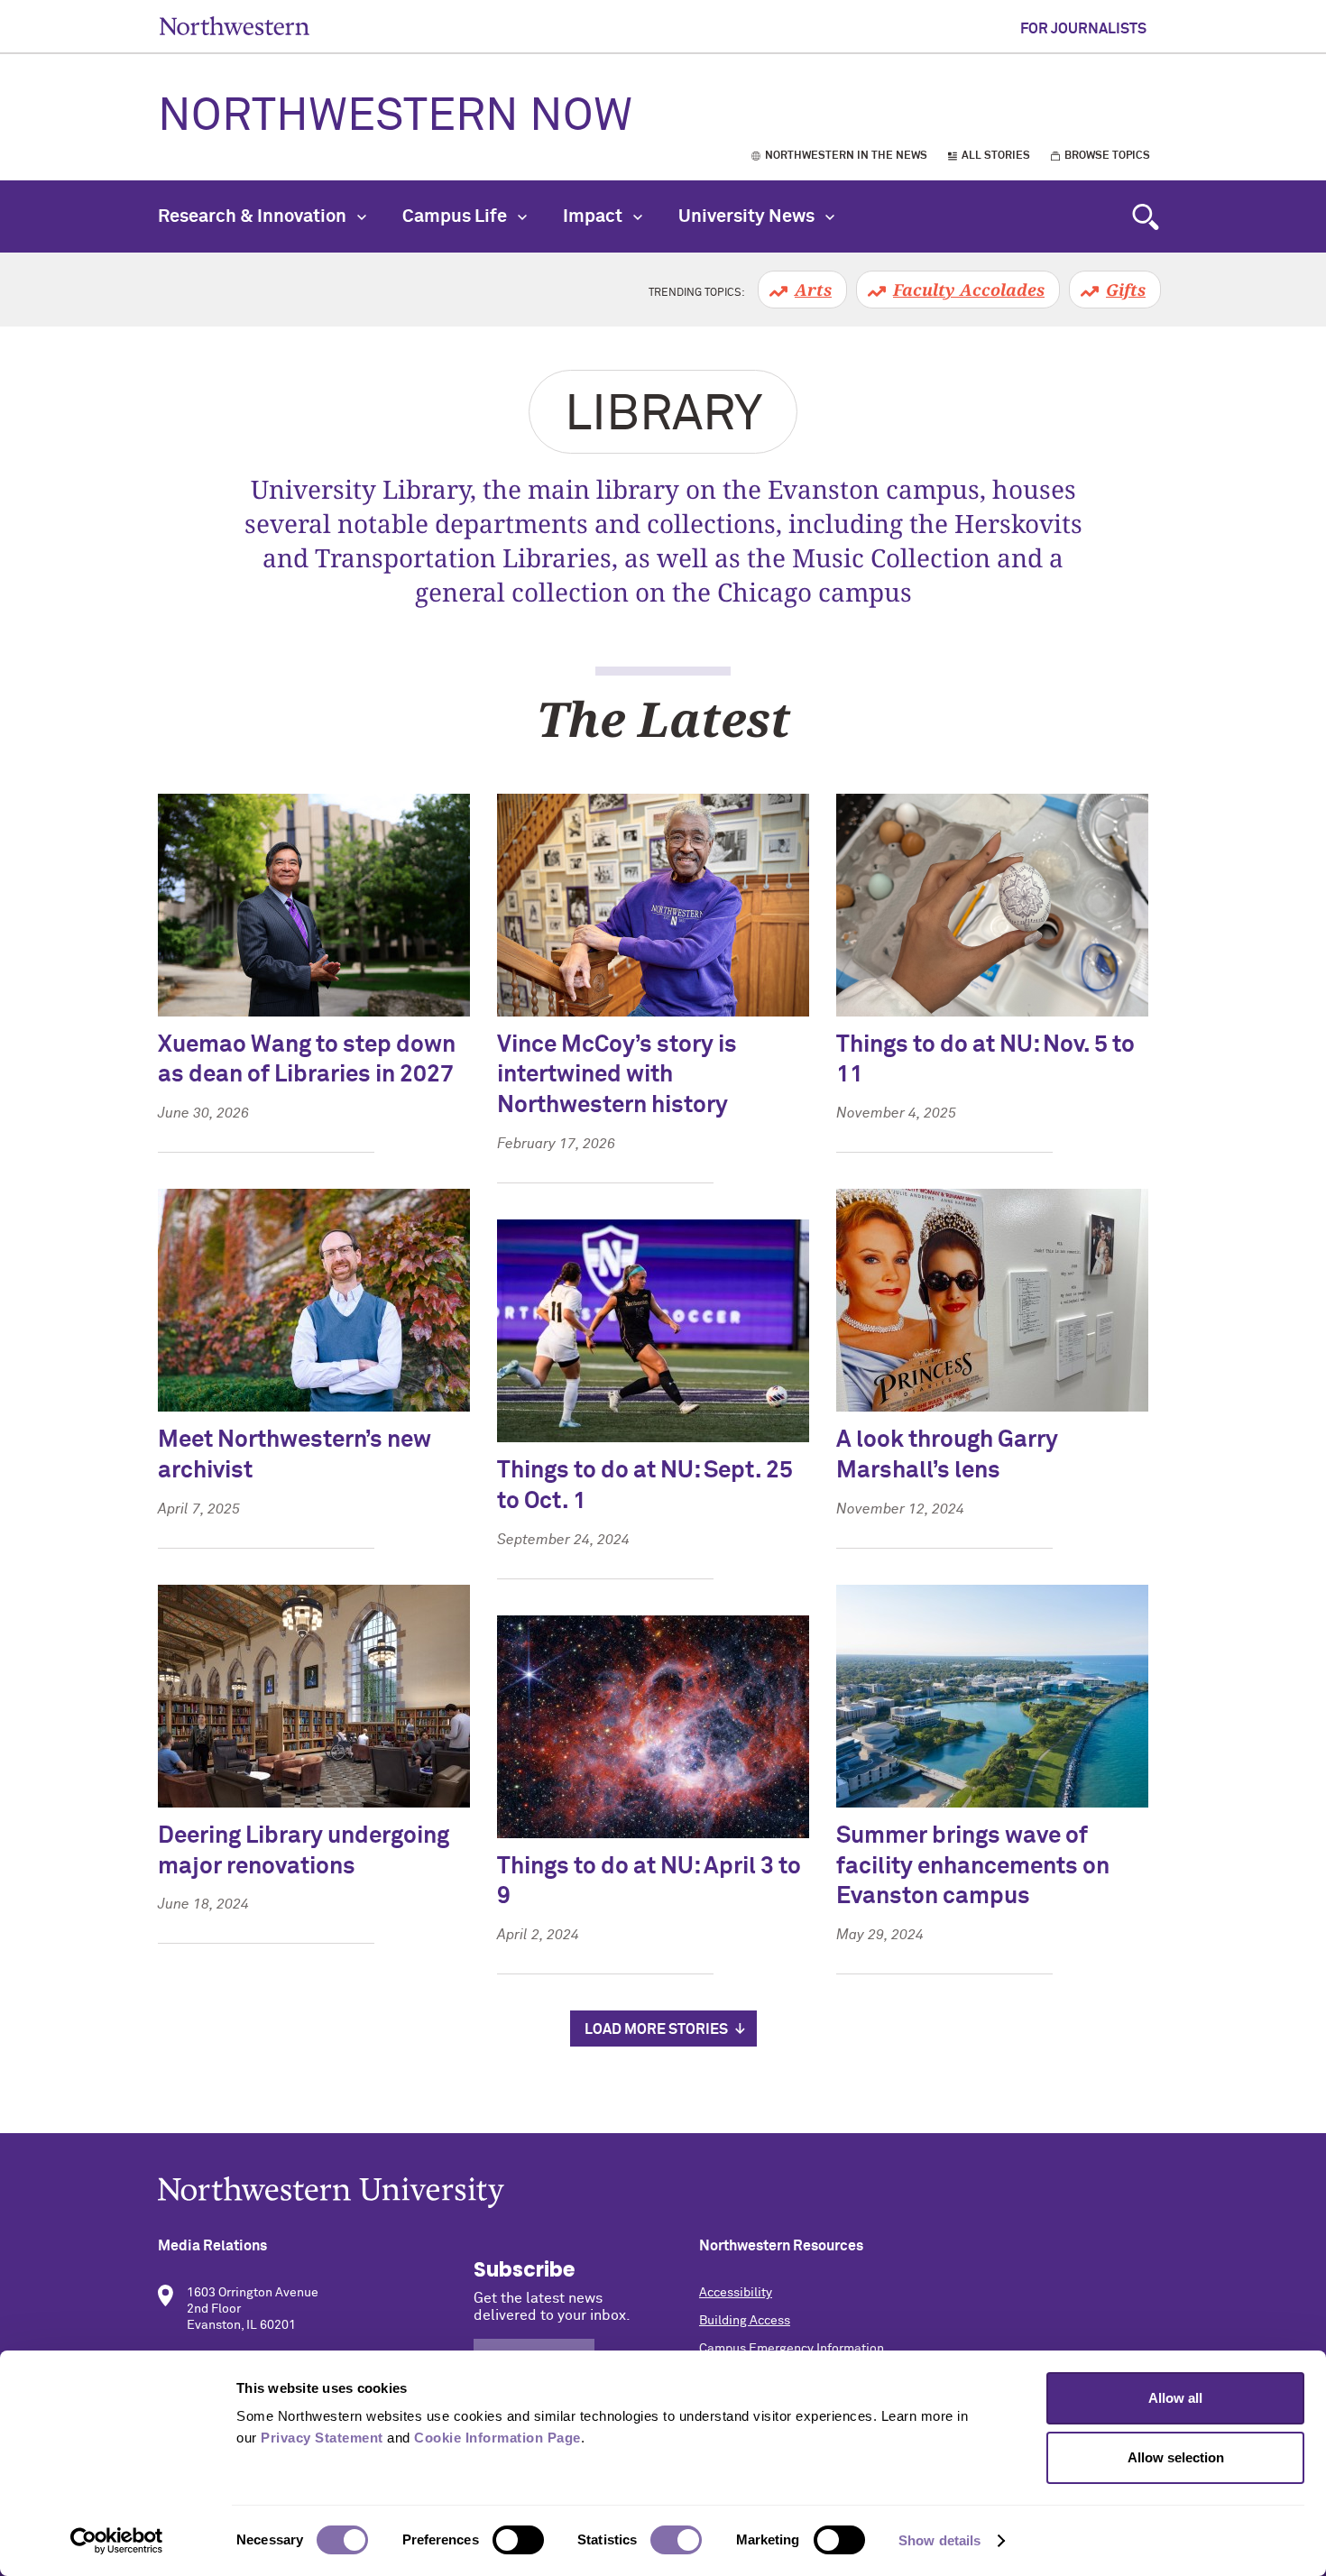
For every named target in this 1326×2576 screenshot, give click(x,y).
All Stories (996, 156)
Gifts (1126, 290)
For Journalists (1083, 29)
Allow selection (1176, 2457)
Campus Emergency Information (792, 2349)
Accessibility (736, 2293)
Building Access (745, 2321)
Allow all (1175, 2398)
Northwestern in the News (846, 156)
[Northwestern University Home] (235, 26)
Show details (939, 2540)
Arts (813, 290)
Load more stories (656, 2029)
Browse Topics (1107, 156)
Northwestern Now (395, 117)
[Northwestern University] (663, 2192)
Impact (594, 216)
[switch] (518, 2540)
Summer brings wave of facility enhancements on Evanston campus (973, 1867)
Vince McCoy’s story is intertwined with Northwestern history (617, 1076)
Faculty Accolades (969, 290)
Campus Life (456, 216)
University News (748, 216)
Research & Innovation (254, 216)
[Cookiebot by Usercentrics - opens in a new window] (117, 2541)
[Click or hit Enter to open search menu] (1146, 216)
